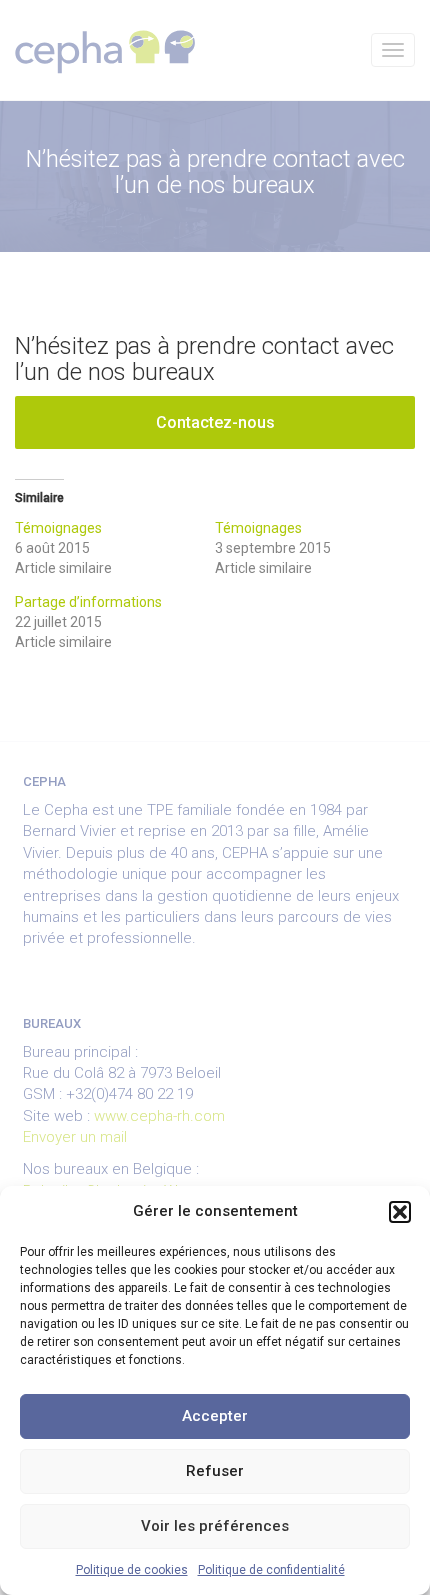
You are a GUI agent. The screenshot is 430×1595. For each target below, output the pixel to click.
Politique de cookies (132, 1570)
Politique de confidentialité (271, 1570)
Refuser (215, 1471)
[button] (400, 1212)
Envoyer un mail (75, 1137)
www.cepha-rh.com (159, 1116)
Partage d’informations (88, 602)
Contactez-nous (215, 422)
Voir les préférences (215, 1526)
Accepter (215, 1416)
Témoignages (58, 528)
